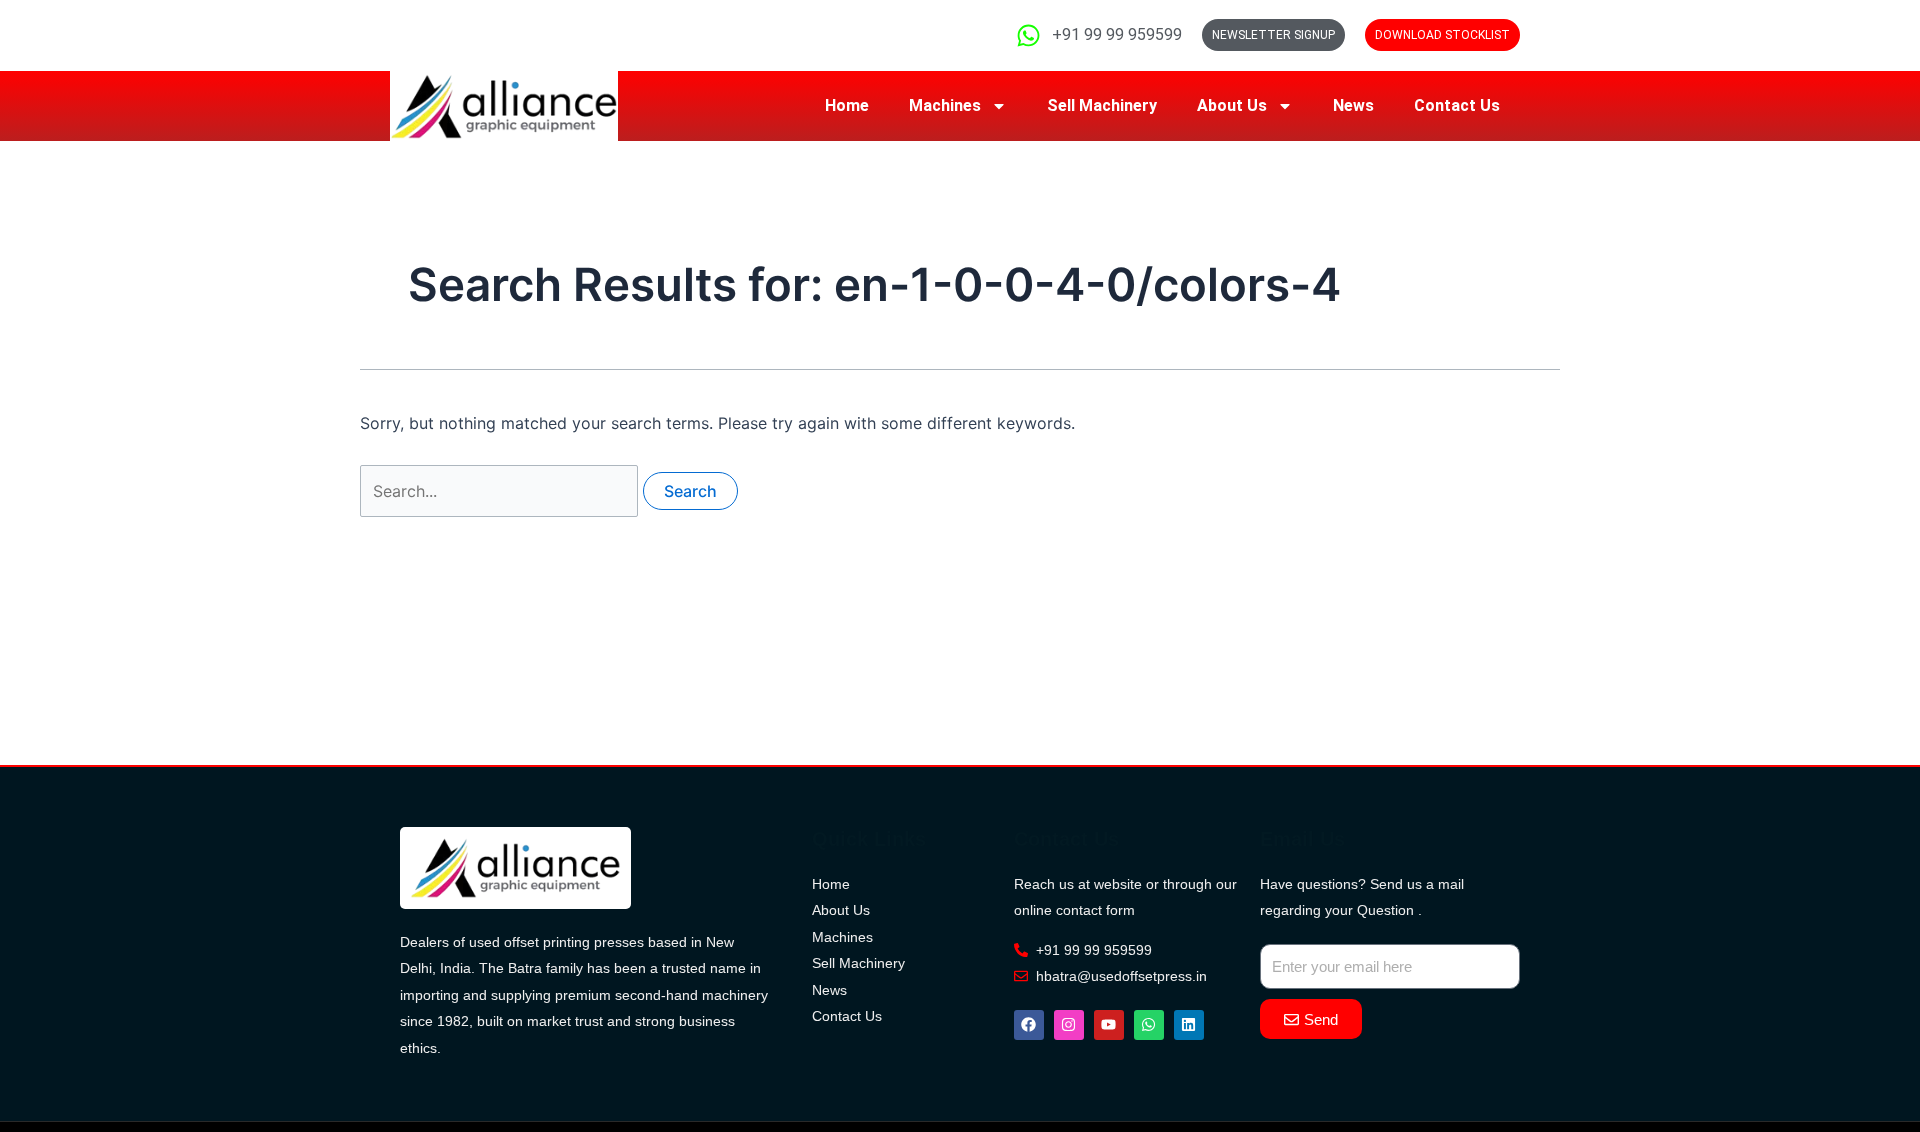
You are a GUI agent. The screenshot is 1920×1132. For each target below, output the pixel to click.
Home (847, 105)
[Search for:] (501, 491)
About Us (1232, 105)
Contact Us (1457, 105)
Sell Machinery (1102, 105)
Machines (945, 105)
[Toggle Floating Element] (1847, 1034)
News (1353, 105)
